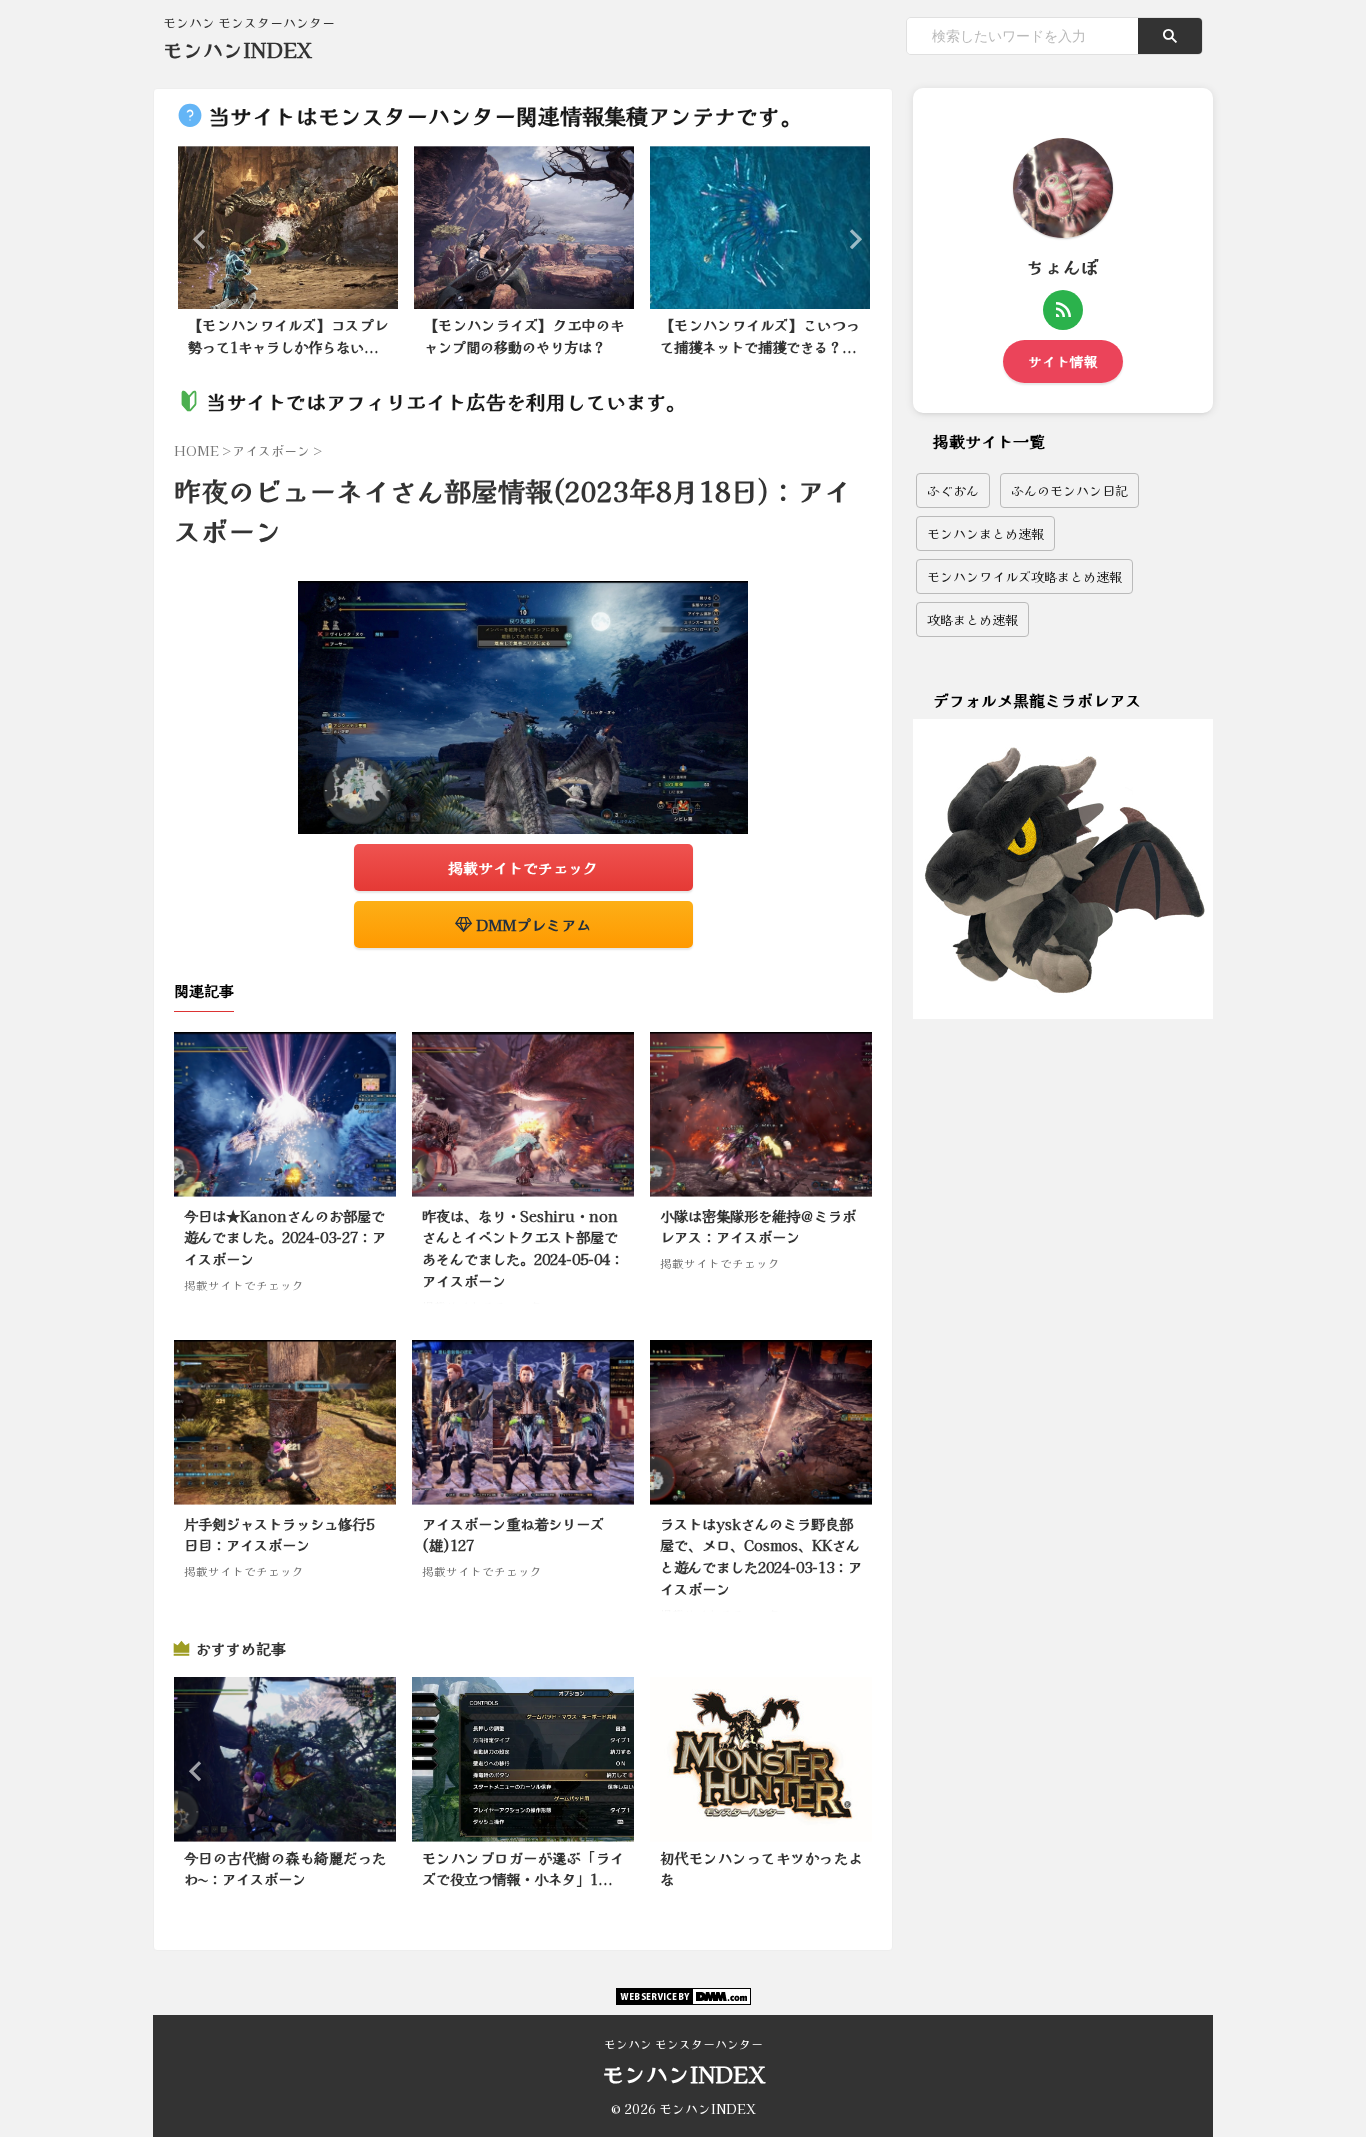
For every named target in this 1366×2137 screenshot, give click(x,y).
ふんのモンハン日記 (1069, 490)
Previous (196, 238)
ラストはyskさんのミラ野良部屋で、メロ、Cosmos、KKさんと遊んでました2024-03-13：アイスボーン (761, 1556)
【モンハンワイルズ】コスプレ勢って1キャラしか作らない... (288, 335)
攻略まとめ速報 (972, 619)
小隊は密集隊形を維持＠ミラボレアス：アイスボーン (758, 1226)
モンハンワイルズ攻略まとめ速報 (1024, 576)
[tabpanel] (288, 257)
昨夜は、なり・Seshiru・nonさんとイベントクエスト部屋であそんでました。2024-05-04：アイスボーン (523, 1248)
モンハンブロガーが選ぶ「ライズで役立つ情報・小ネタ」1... (523, 1868)
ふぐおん (953, 490)
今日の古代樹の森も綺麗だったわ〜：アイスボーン (285, 1868)
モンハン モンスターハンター (683, 2043)
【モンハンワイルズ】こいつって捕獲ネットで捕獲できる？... (760, 335)
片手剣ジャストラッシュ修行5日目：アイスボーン (279, 1534)
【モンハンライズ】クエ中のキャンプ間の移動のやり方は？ (524, 335)
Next (849, 238)
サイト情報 (1063, 361)
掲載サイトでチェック (523, 867)
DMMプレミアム (531, 924)
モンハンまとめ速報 (985, 533)
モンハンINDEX (237, 49)
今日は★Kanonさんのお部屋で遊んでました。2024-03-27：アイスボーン (285, 1237)
